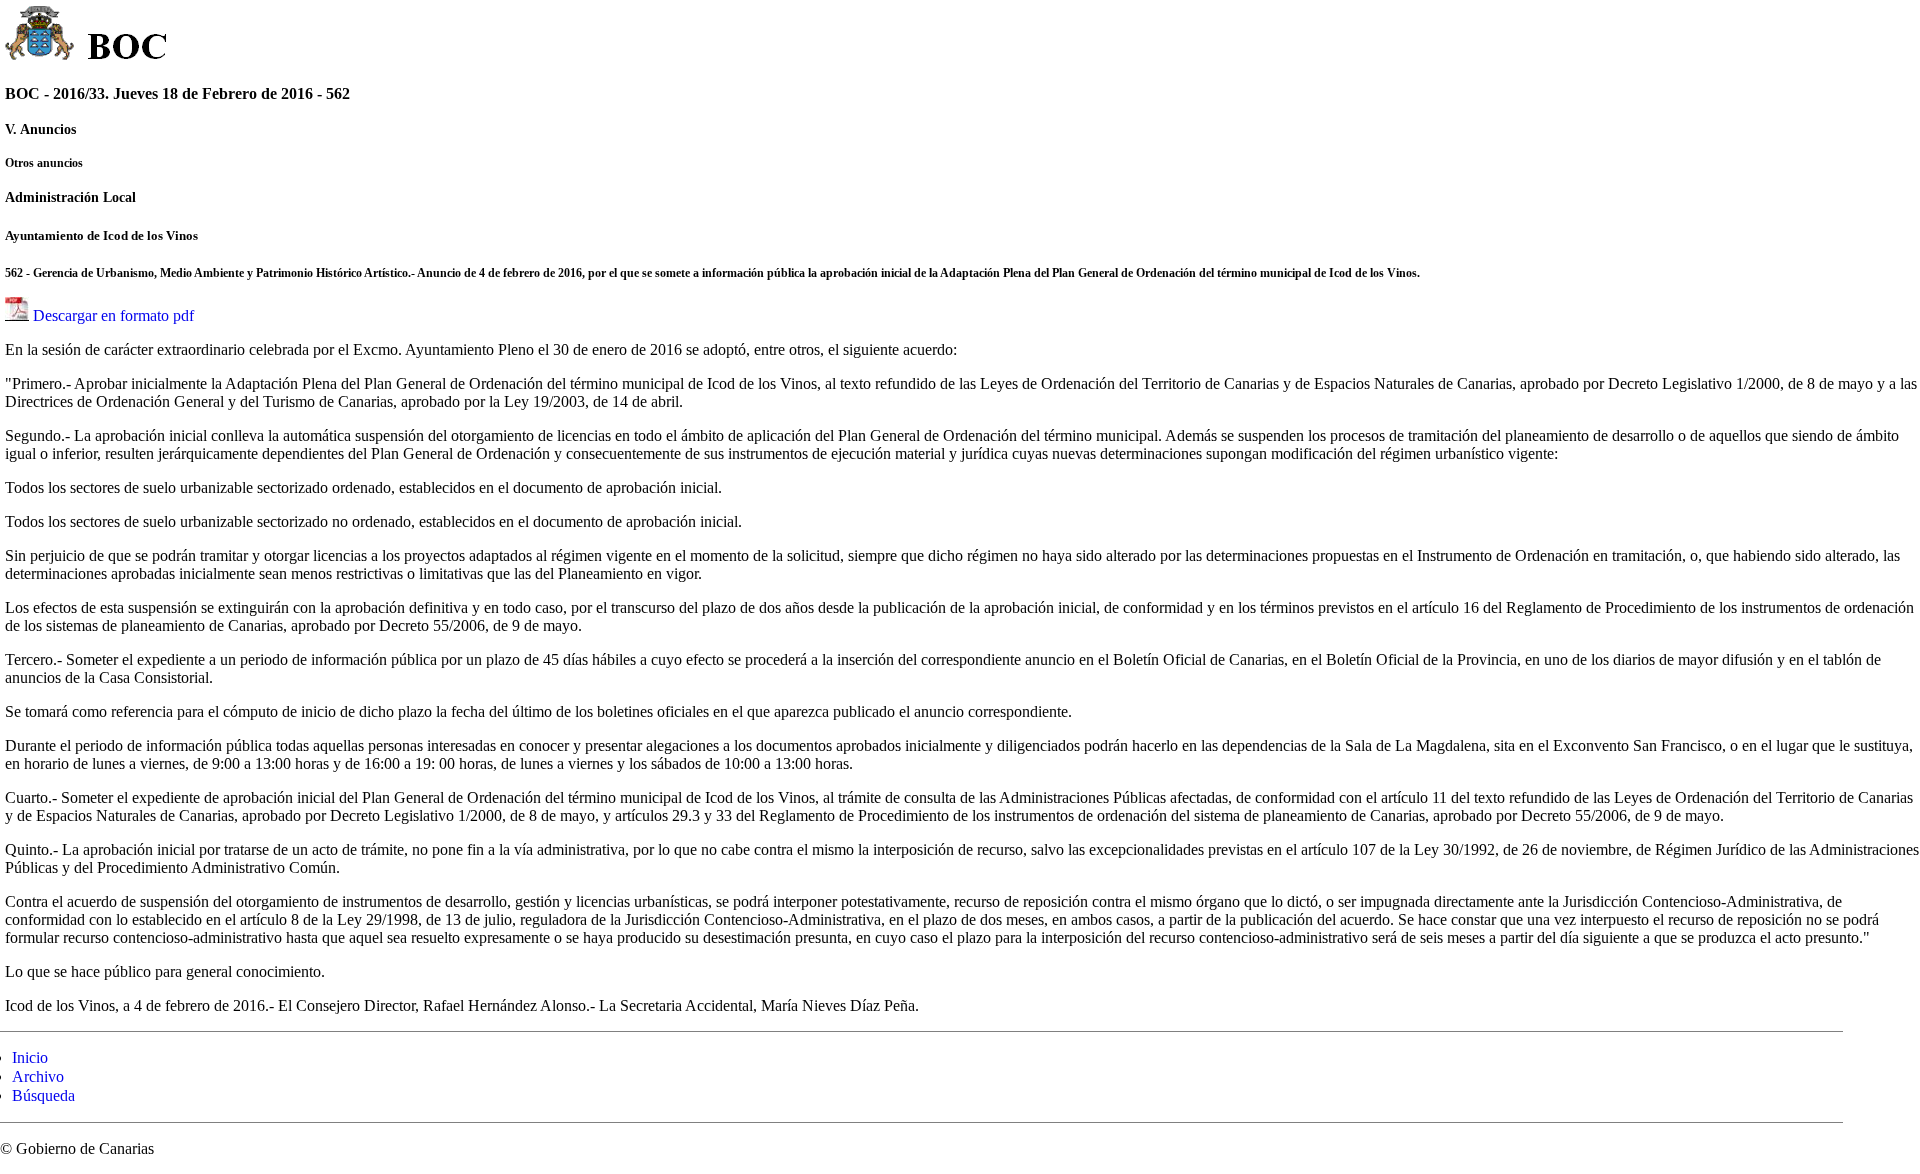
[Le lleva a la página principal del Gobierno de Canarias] (40, 36)
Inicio (30, 1057)
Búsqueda (43, 1095)
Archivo (38, 1076)
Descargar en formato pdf (113, 315)
